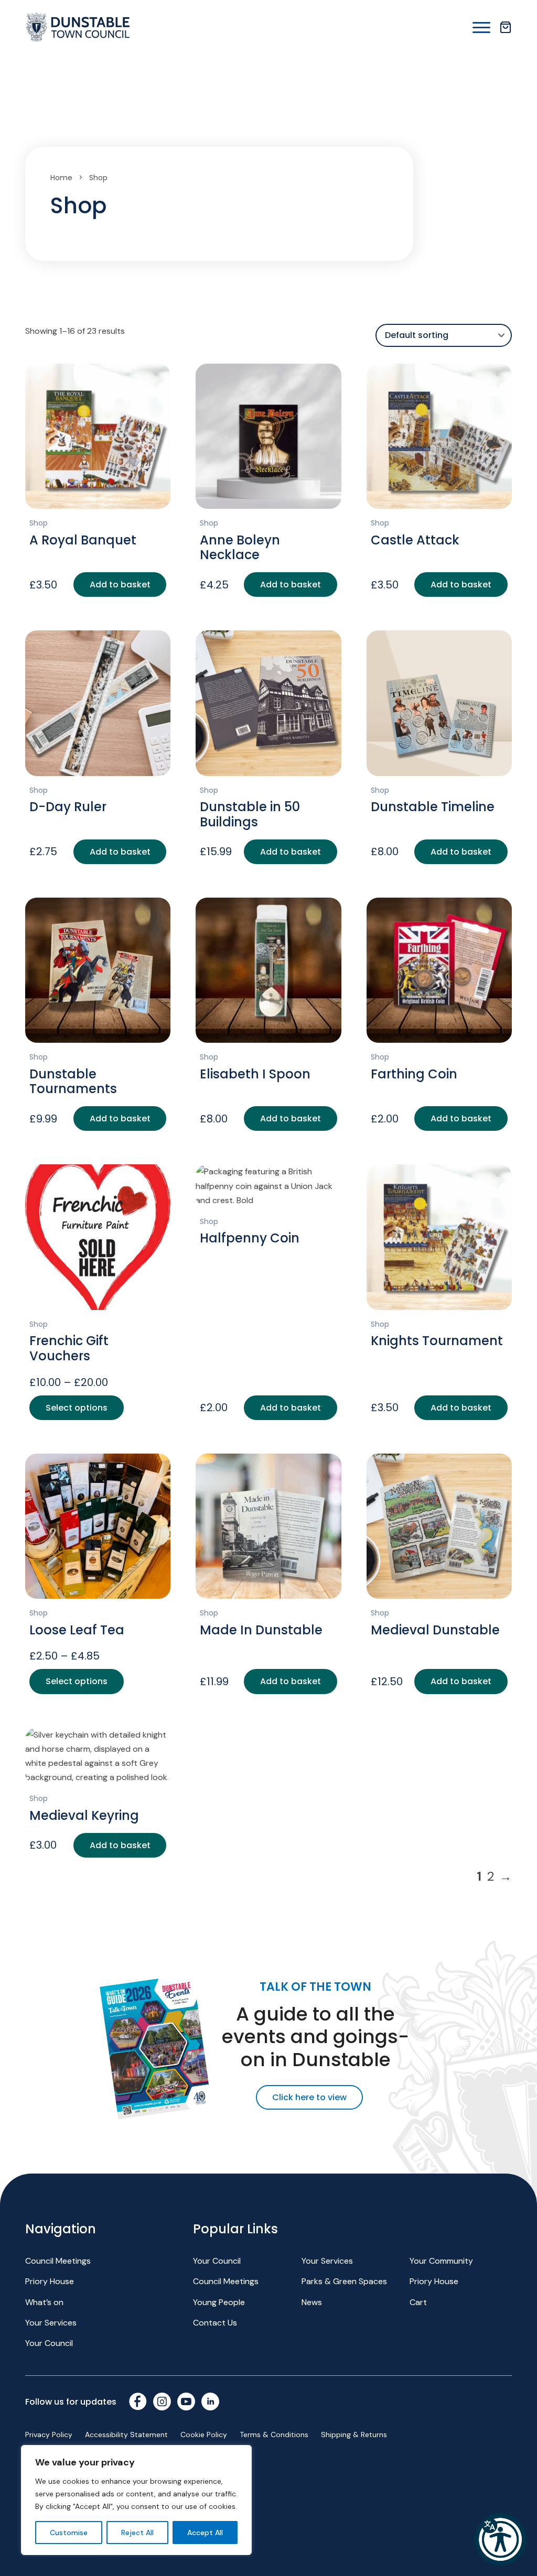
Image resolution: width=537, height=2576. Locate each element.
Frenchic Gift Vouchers (69, 1348)
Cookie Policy (204, 2435)
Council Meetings (58, 2261)
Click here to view (309, 2097)
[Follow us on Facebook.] (138, 2402)
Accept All (205, 2533)
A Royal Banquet (83, 540)
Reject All (137, 2533)
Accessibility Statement (126, 2435)
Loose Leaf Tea (77, 1630)
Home (61, 178)
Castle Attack (415, 540)
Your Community (441, 2261)
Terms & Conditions (274, 2435)
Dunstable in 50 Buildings (250, 814)
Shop (39, 523)
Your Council (49, 2343)
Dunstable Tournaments (73, 1082)
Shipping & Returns (354, 2435)
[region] (136, 2500)
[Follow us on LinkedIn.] (210, 2402)
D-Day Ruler (68, 807)
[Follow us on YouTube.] (186, 2402)
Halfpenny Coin (250, 1238)
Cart (418, 2302)
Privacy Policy (49, 2435)
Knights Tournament (437, 1341)
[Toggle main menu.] (481, 28)
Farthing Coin (414, 1074)
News (312, 2302)
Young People (219, 2302)
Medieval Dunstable (435, 1630)
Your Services (51, 2323)
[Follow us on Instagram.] (162, 2402)
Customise (69, 2533)
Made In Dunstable (261, 1630)
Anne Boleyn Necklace (240, 548)
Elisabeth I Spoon (255, 1074)
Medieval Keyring (84, 1815)
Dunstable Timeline (433, 807)
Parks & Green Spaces (344, 2281)
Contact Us (215, 2323)
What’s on (44, 2302)
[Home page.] (77, 27)
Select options (77, 1408)
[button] (500, 2539)
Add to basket (120, 585)
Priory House (50, 2281)
